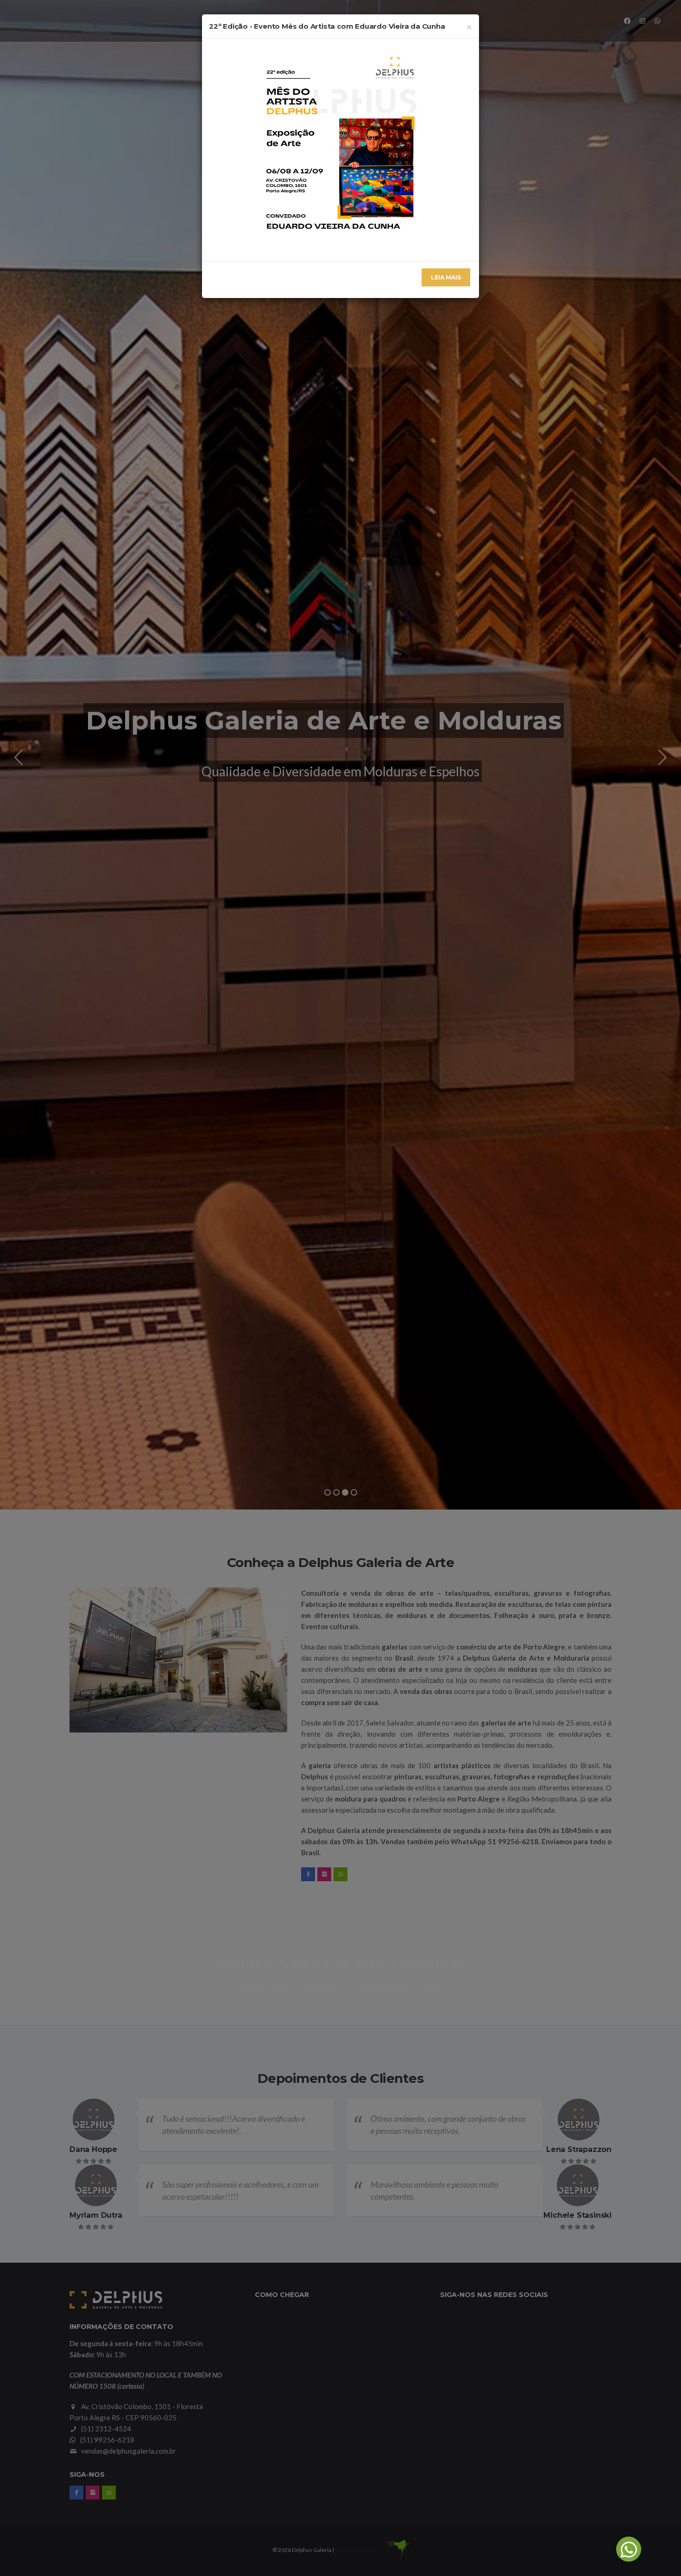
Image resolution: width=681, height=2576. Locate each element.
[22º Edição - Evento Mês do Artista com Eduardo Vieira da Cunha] (340, 149)
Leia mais (446, 277)
